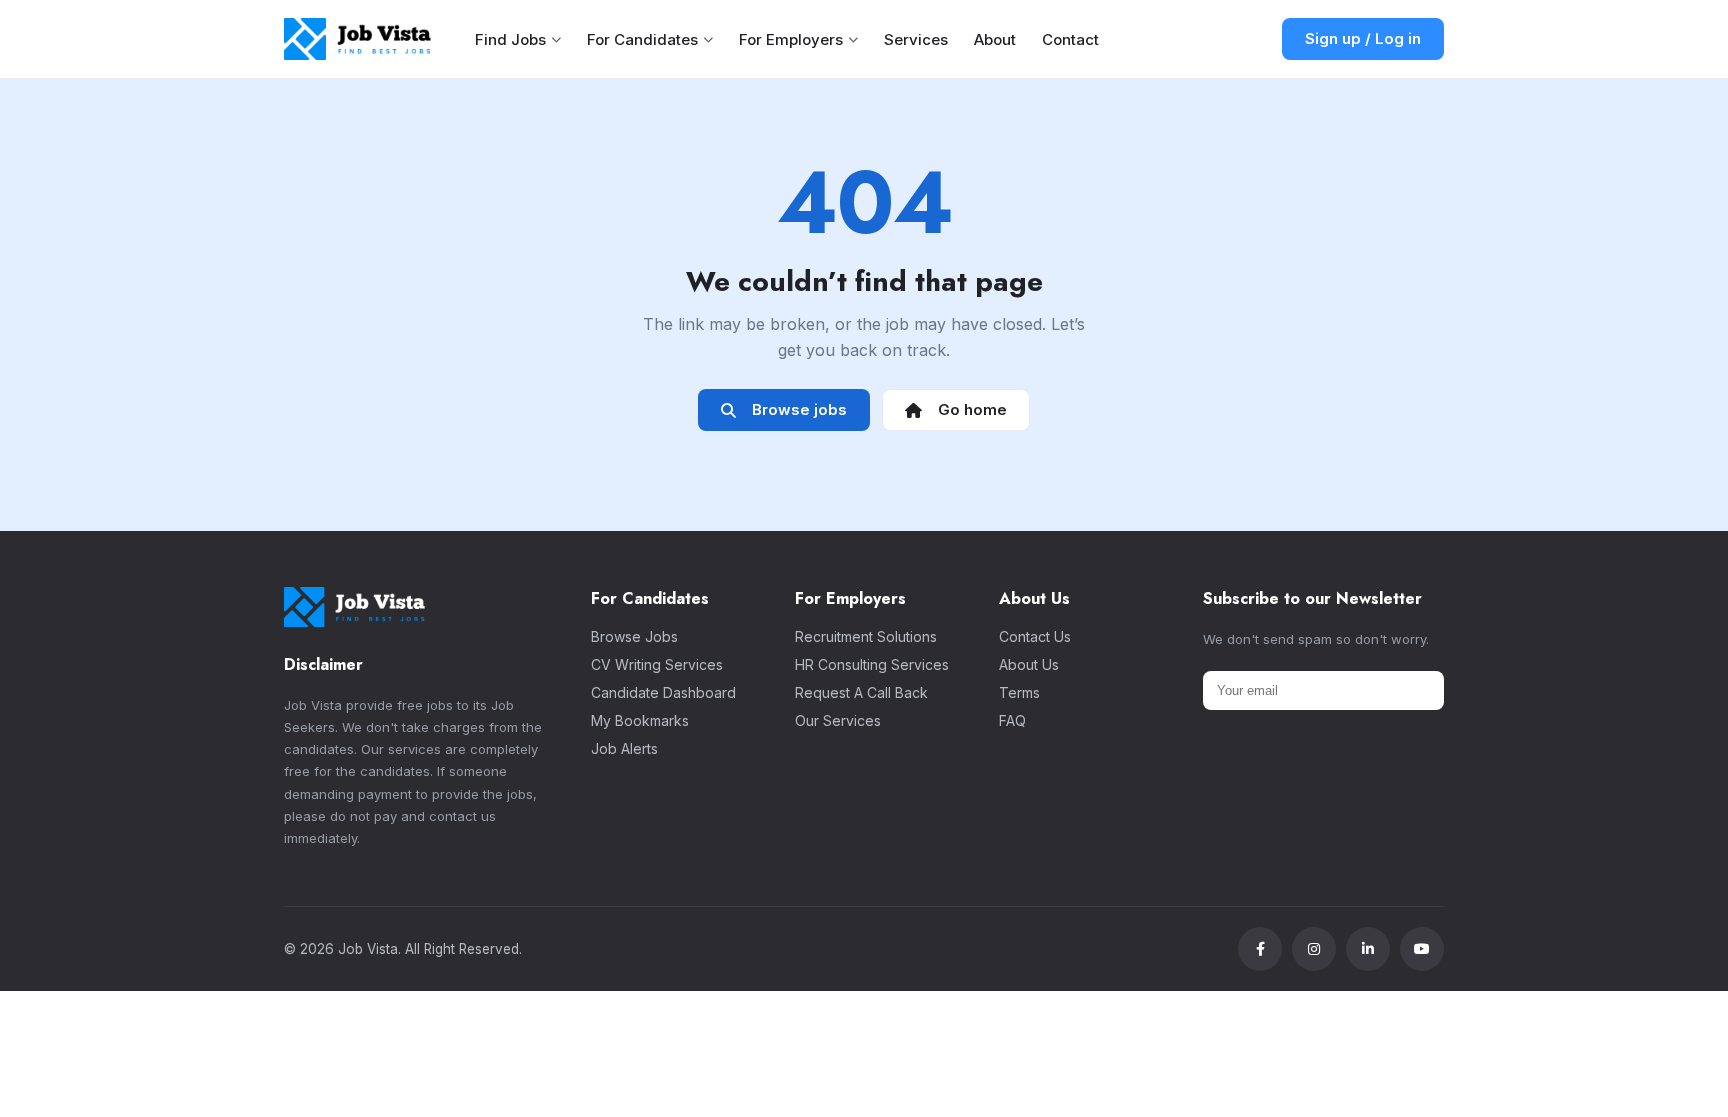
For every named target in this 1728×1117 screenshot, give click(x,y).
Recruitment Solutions (866, 636)
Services (916, 39)
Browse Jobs (634, 636)
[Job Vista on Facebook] (1260, 949)
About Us (1029, 664)
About (995, 39)
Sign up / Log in (1363, 38)
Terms (1019, 692)
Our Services (838, 720)
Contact (1070, 39)
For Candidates (642, 39)
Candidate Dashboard (663, 692)
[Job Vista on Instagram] (1314, 949)
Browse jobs (795, 409)
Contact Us (1035, 636)
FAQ (1012, 720)
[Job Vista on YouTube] (1422, 949)
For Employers (791, 39)
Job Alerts (624, 748)
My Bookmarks (640, 720)
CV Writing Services (657, 664)
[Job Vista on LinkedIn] (1368, 949)
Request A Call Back (861, 692)
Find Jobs (510, 39)
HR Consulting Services (872, 664)
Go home (968, 409)
